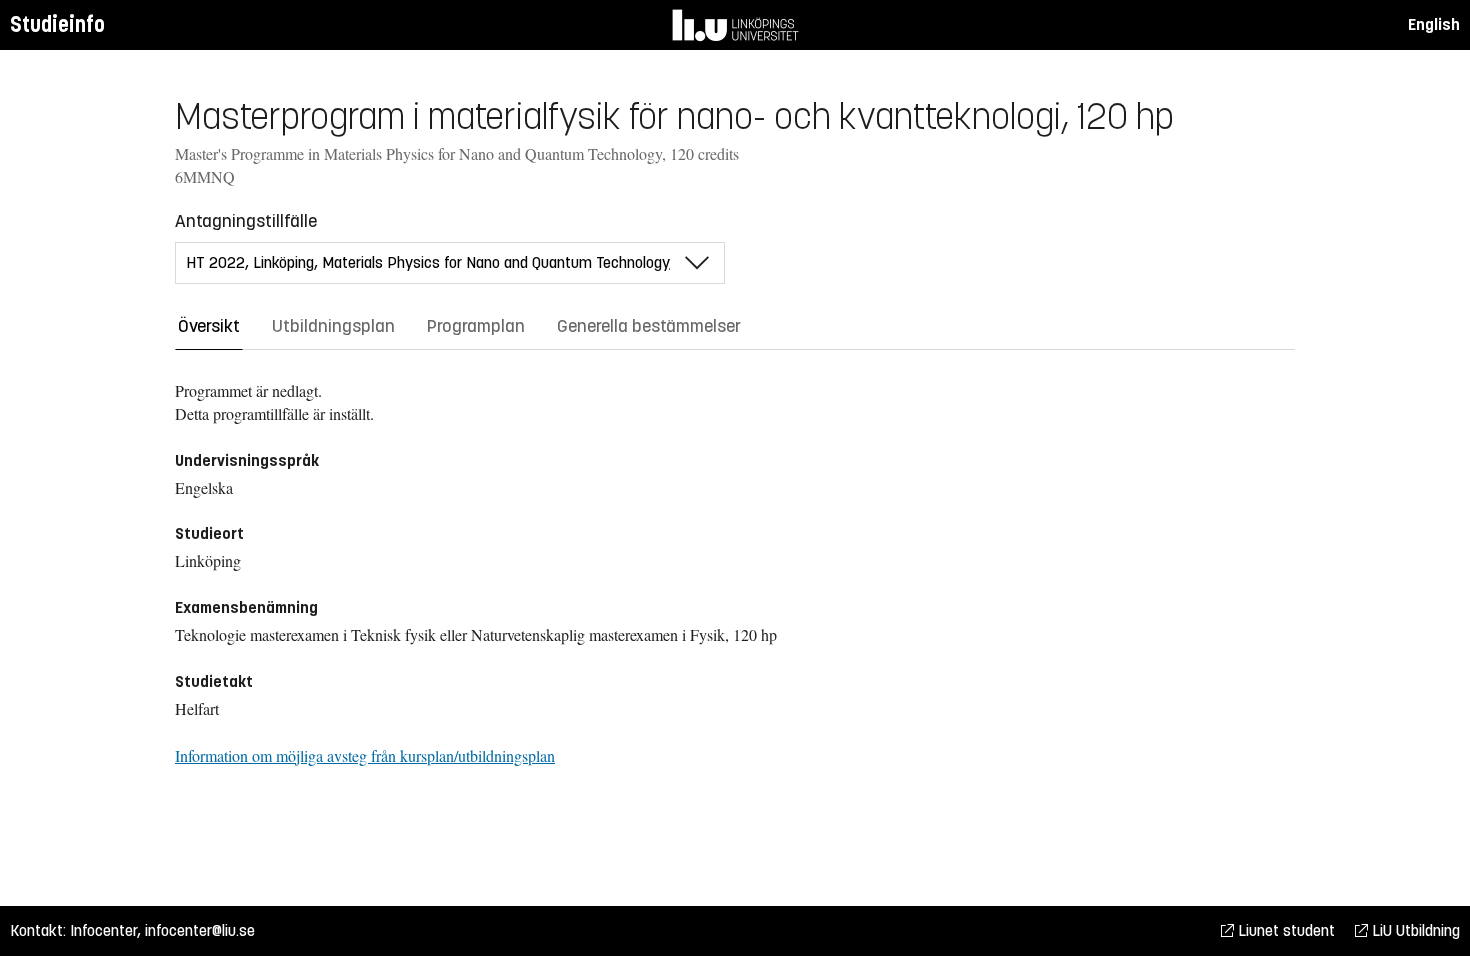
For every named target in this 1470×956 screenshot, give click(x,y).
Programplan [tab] (476, 326)
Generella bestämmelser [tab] (649, 326)
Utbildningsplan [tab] (333, 326)
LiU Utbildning (1414, 930)
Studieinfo (57, 24)
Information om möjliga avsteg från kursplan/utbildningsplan (365, 755)
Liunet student (1284, 930)
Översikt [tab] (209, 326)
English (1434, 24)
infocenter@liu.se (200, 930)
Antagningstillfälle (246, 221)
